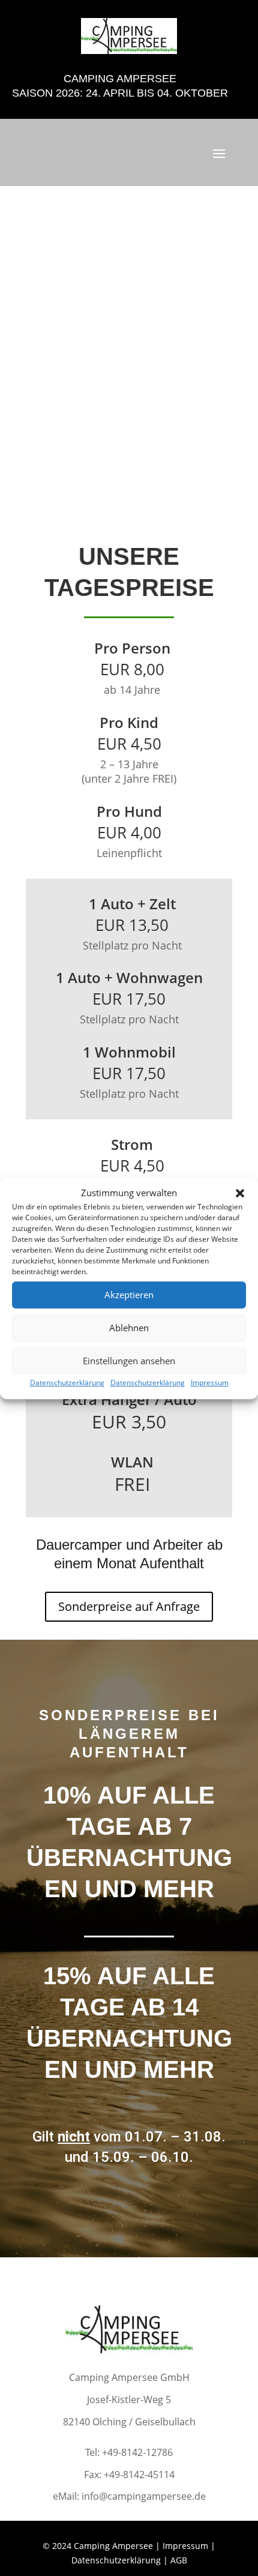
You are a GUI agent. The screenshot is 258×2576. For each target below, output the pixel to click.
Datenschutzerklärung (67, 1383)
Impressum (210, 1383)
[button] (240, 1193)
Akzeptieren (129, 1295)
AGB (179, 2560)
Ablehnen (129, 1328)
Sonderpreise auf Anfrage (129, 1606)
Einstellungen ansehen (129, 1361)
